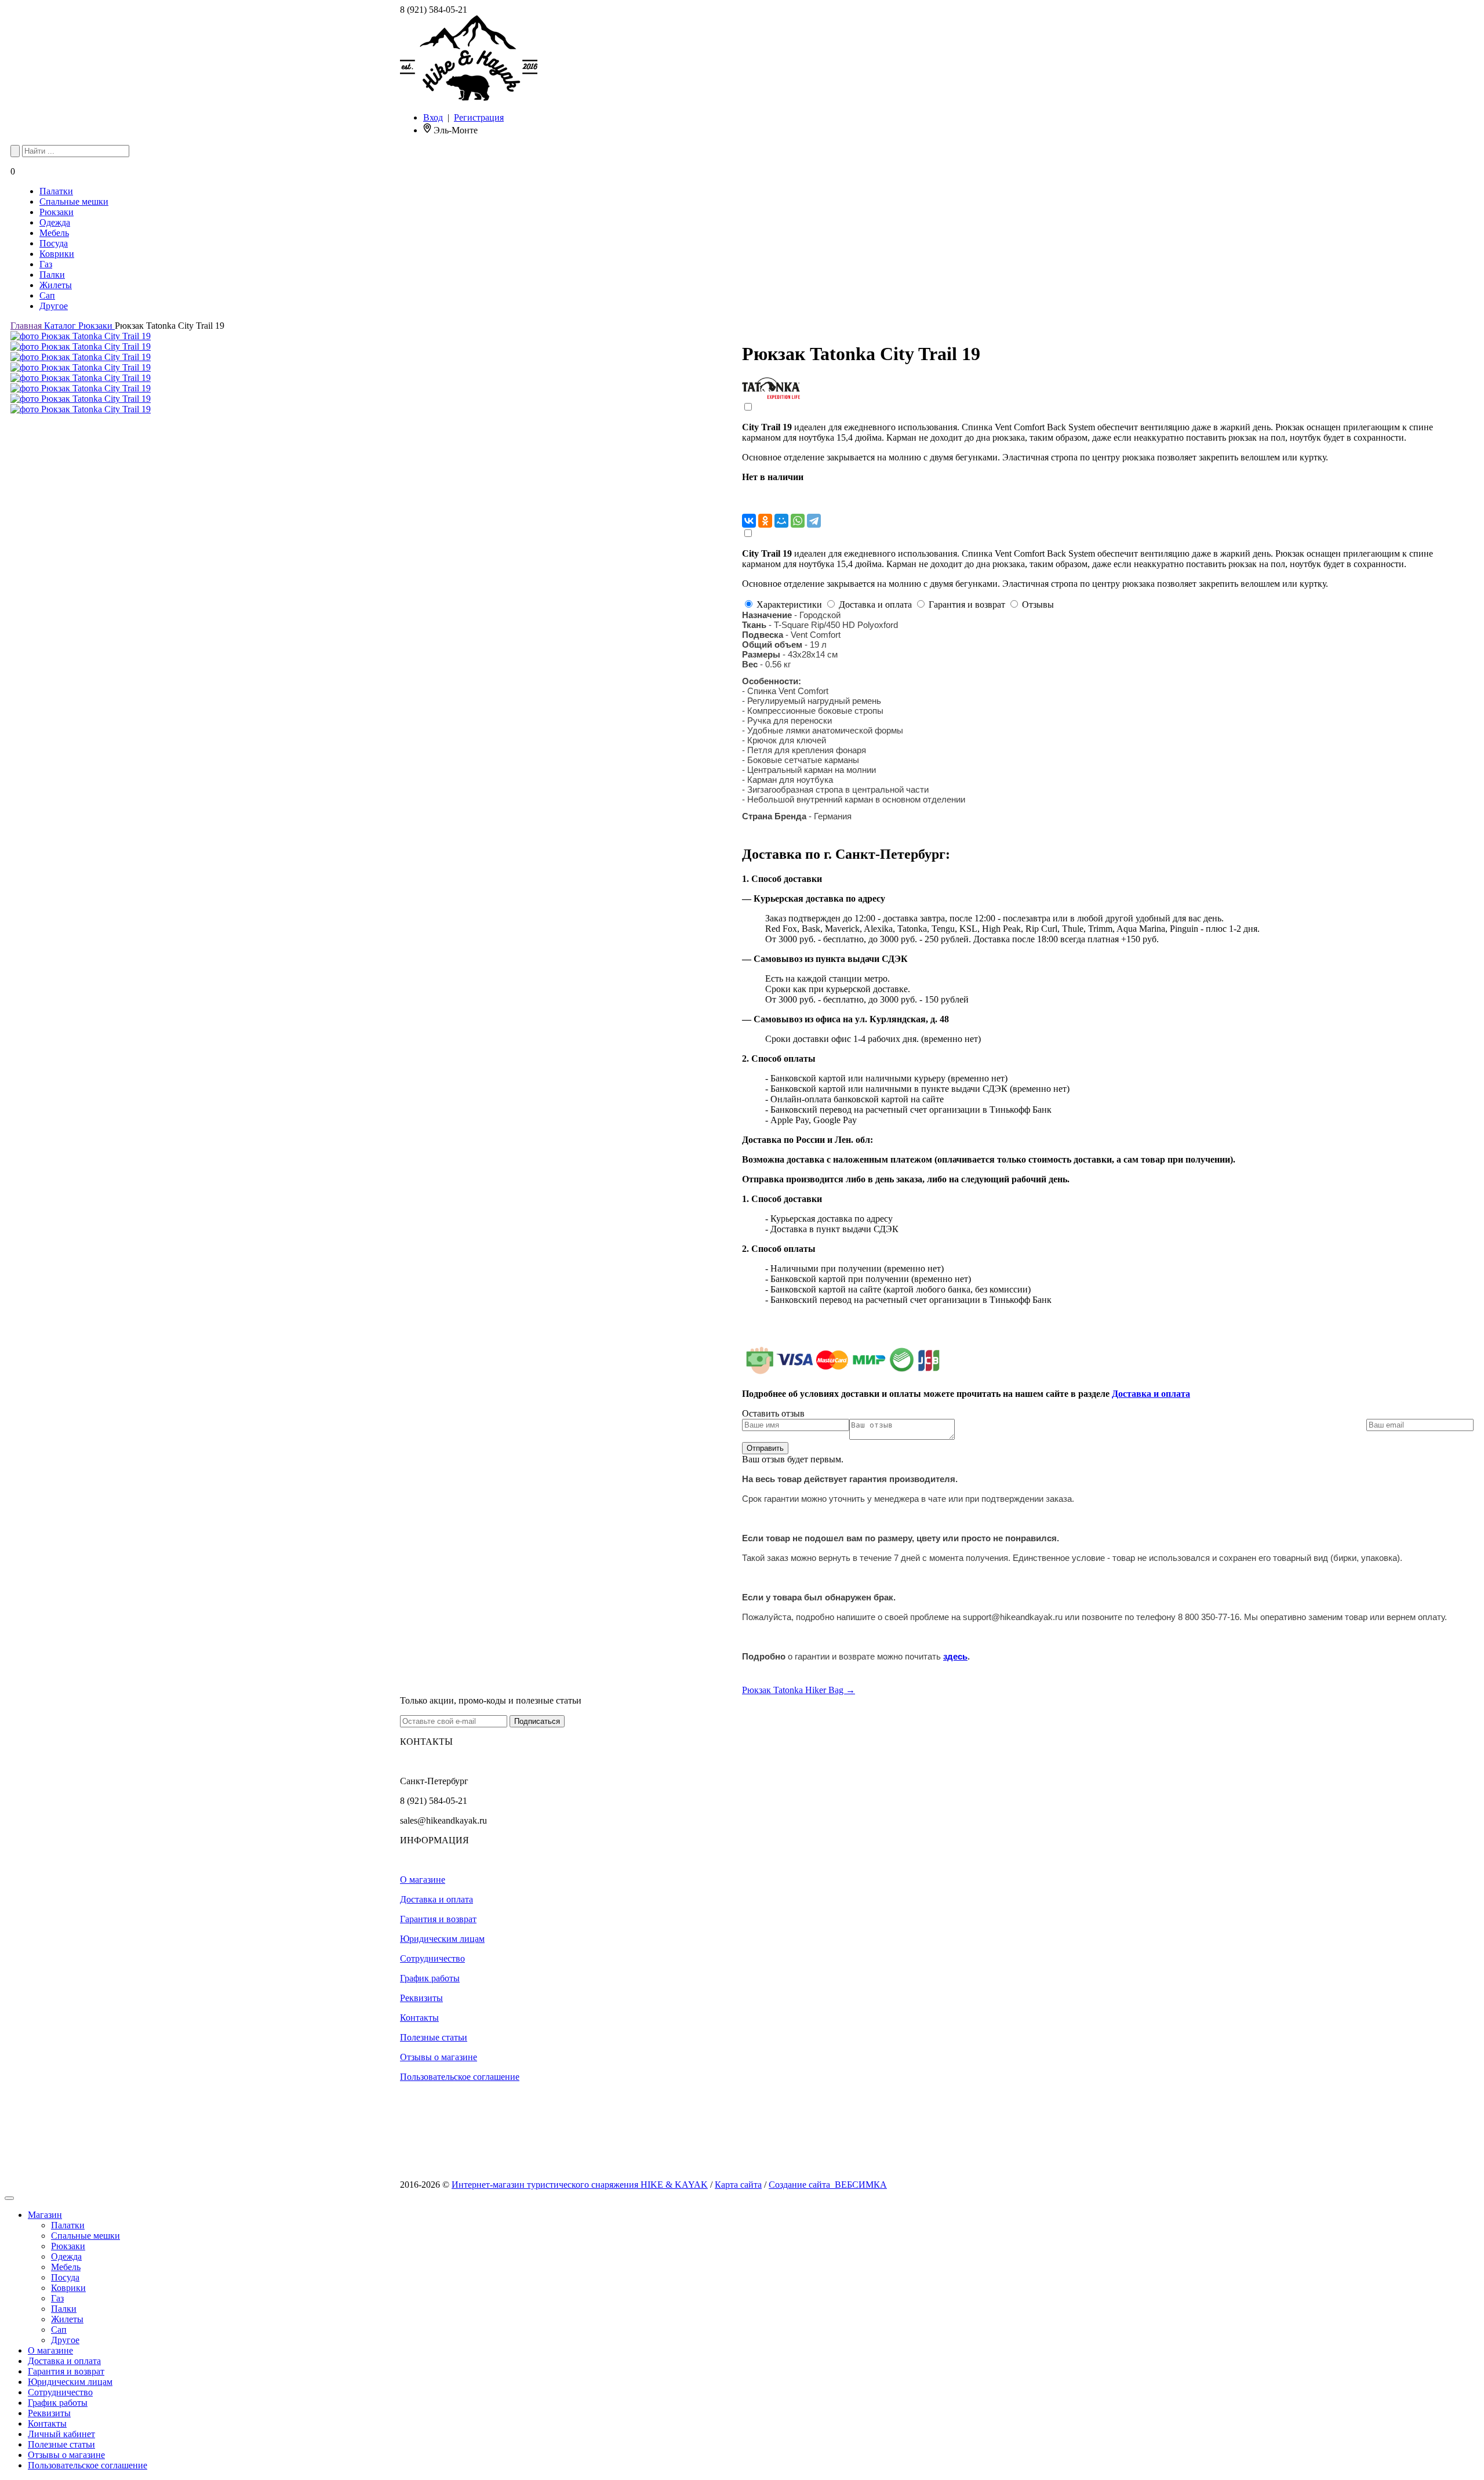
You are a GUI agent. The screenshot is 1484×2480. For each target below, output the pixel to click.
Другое (54, 306)
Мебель (54, 233)
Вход (433, 117)
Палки (52, 275)
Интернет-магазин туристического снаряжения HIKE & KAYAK (580, 2185)
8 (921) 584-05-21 (434, 10)
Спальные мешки (74, 201)
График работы (430, 1978)
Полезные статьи (434, 2037)
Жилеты (56, 285)
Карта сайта (738, 2185)
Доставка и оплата (1151, 1394)
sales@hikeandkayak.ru (443, 1820)
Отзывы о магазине (439, 2057)
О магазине (423, 1880)
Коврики (57, 254)
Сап (47, 295)
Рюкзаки (57, 212)
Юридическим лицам (442, 1939)
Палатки (56, 191)
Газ (46, 264)
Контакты (419, 2018)
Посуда (54, 243)
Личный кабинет (61, 2434)
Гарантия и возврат (438, 1919)
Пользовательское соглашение (460, 2077)
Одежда (55, 222)
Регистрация (479, 117)
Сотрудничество (432, 1958)
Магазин (45, 2215)
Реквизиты (421, 1998)
